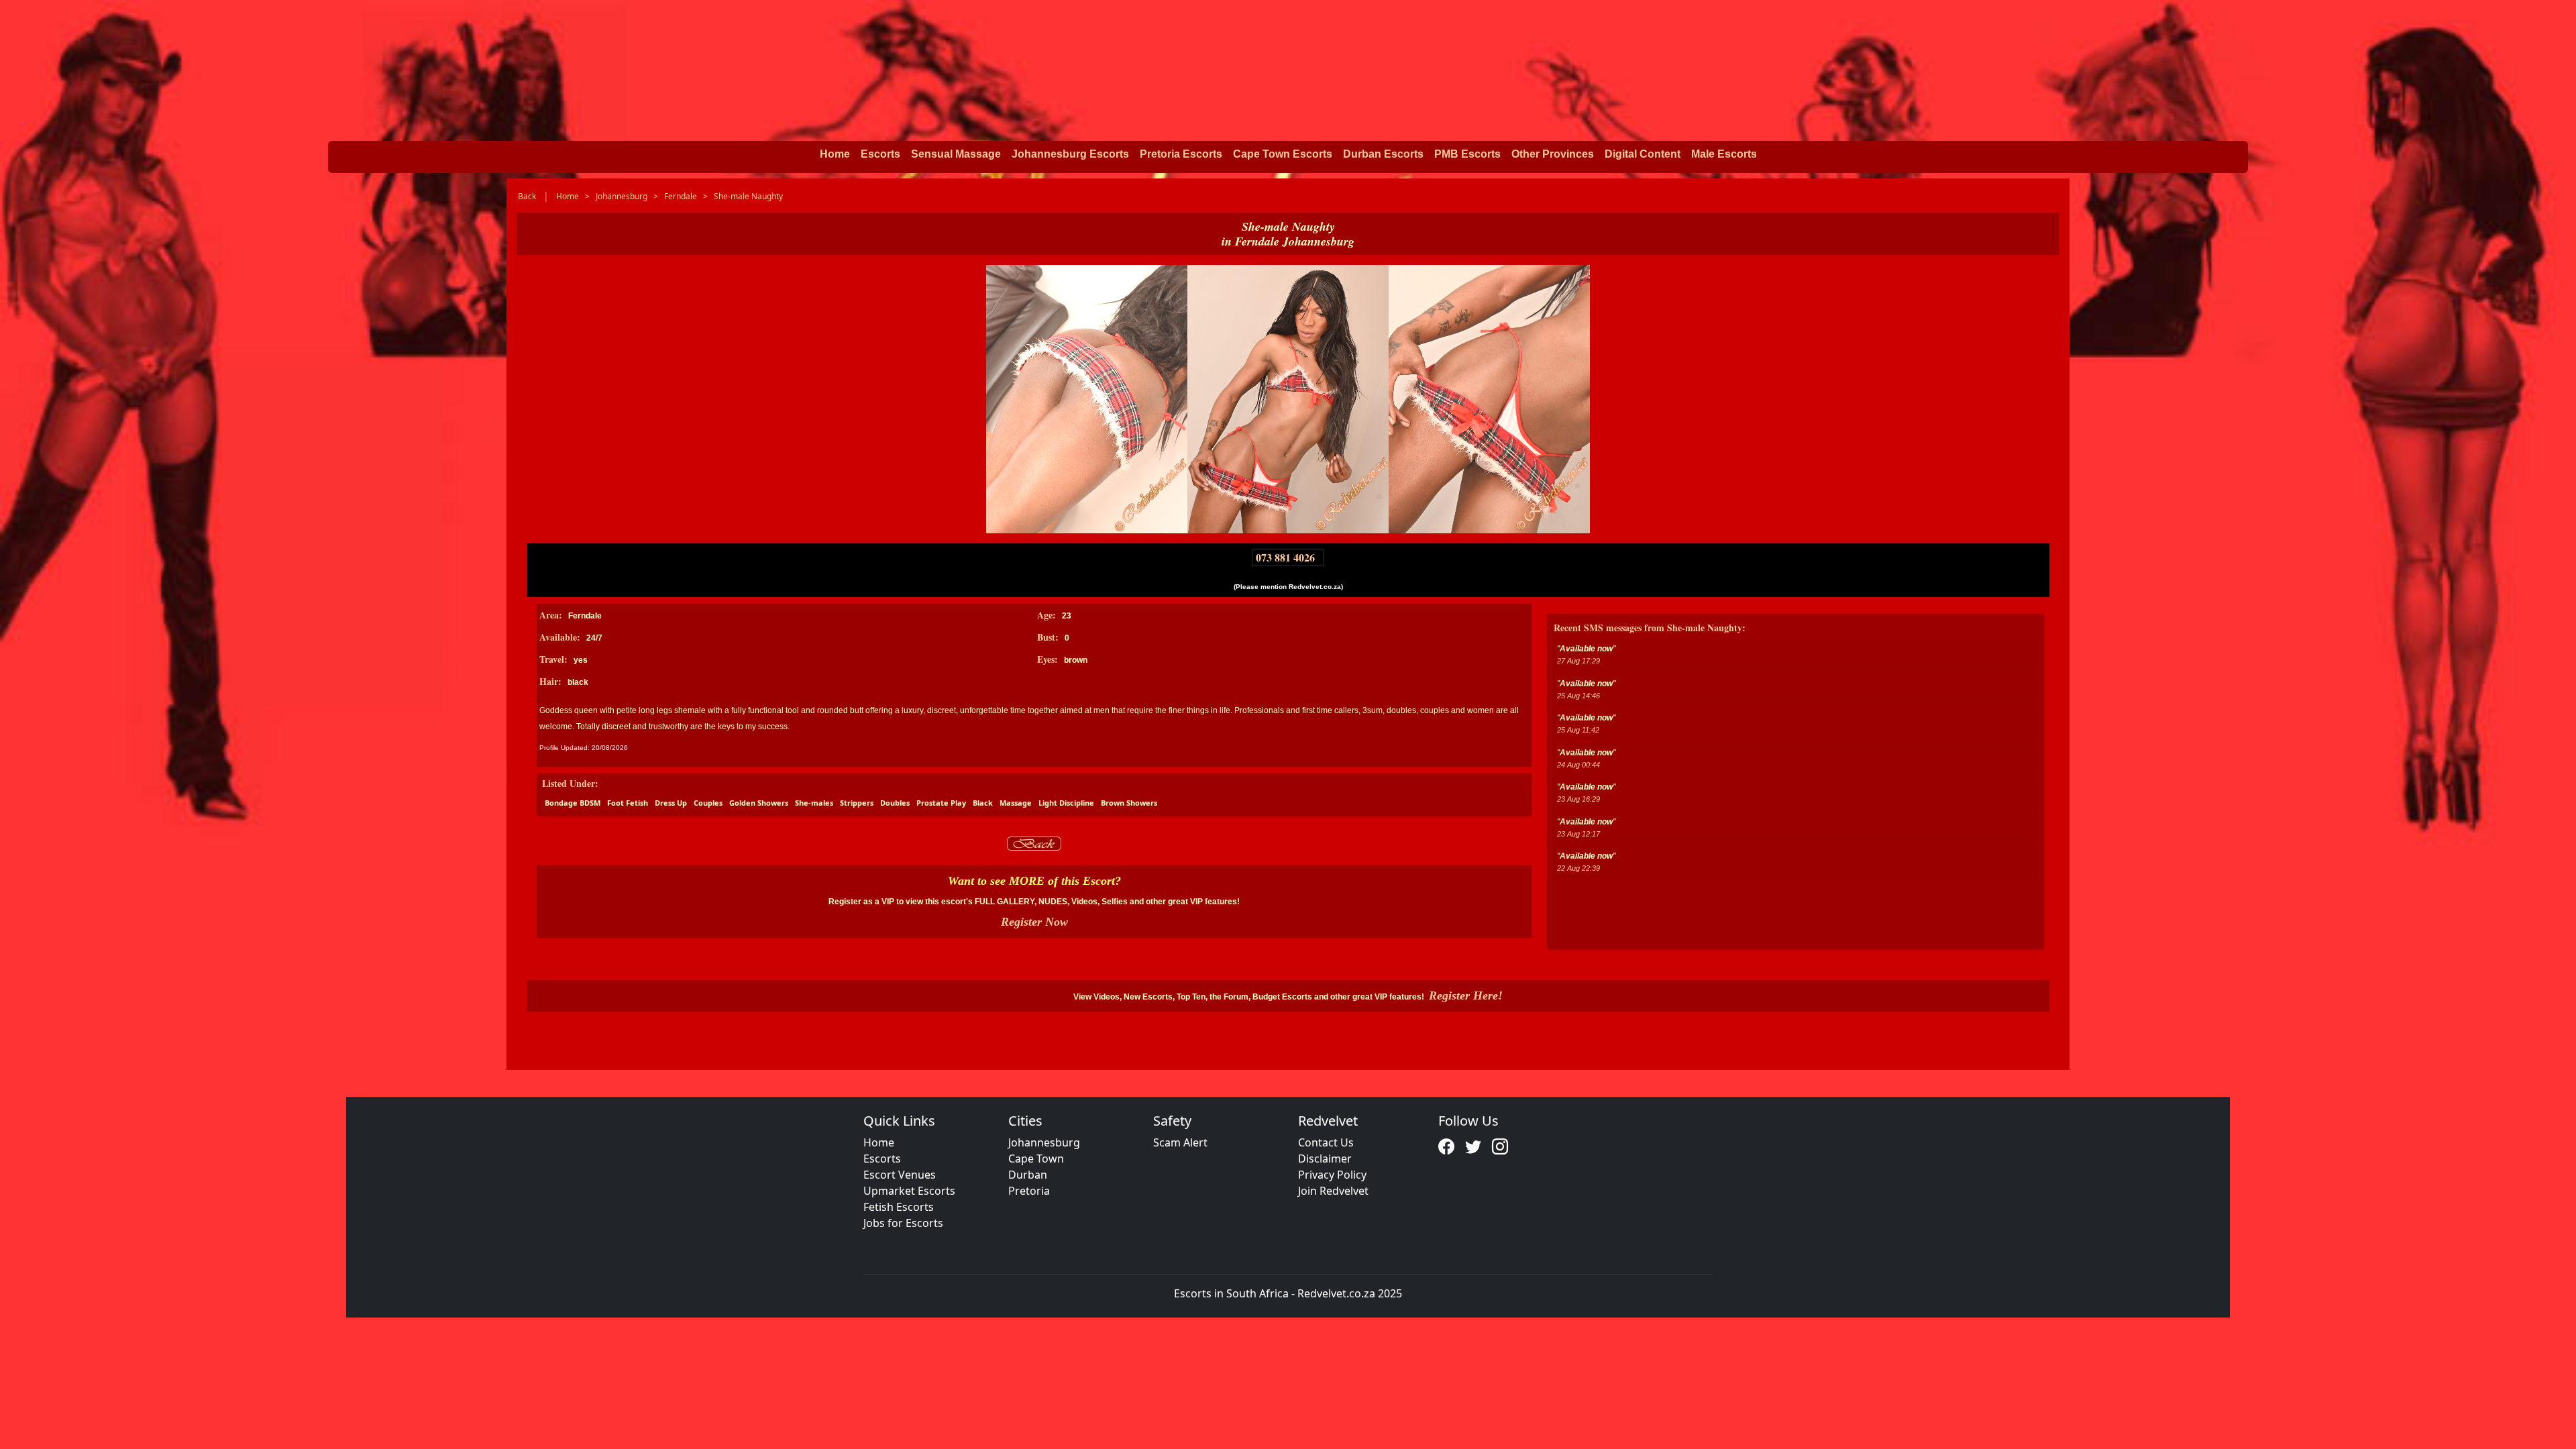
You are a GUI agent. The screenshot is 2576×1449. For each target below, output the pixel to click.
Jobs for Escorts (903, 1223)
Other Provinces (1553, 154)
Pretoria (1029, 1191)
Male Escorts (1724, 154)
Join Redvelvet (1333, 1191)
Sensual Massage (956, 154)
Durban (1028, 1175)
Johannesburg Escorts (1070, 154)
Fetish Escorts (899, 1207)
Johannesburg (1044, 1142)
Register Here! (1466, 996)
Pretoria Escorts (1181, 154)
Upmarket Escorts (909, 1191)
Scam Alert (1180, 1142)
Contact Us (1326, 1142)
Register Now (1034, 922)
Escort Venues (900, 1175)
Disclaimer (1325, 1159)
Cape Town (1036, 1159)
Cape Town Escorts (1283, 154)
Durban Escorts (1383, 154)
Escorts (880, 154)
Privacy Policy (1332, 1175)
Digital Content (1643, 154)
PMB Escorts (1467, 154)
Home (835, 154)
